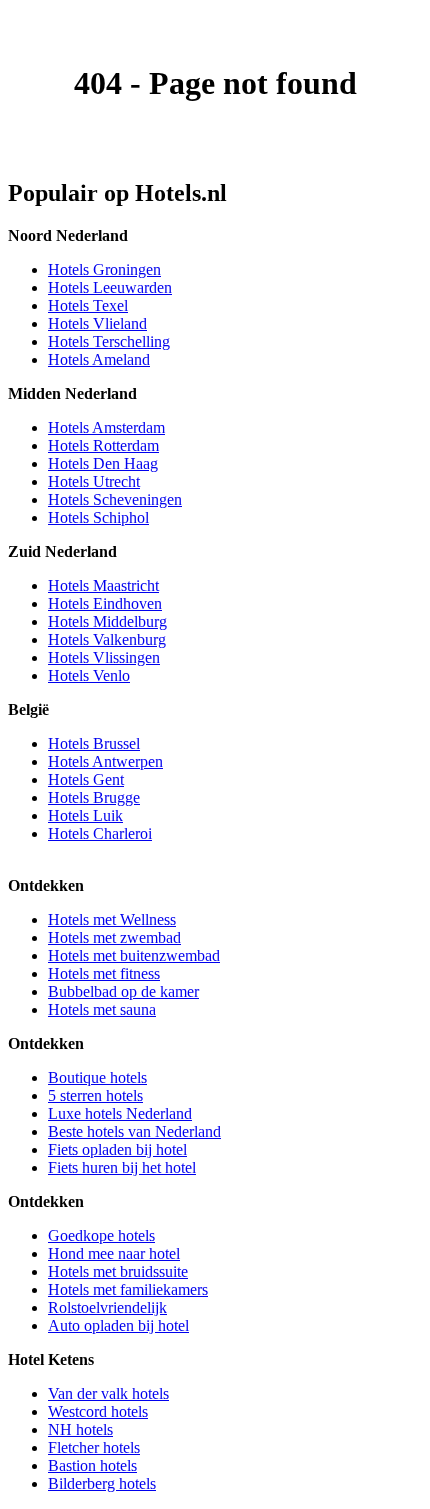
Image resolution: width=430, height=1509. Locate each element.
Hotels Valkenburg (107, 639)
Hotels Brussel (94, 743)
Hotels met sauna (102, 1009)
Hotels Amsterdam (106, 427)
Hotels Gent (86, 779)
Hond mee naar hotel (114, 1253)
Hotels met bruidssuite (118, 1271)
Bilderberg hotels (102, 1483)
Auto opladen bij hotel (118, 1325)
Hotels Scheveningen (115, 499)
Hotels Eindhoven (105, 603)
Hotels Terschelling (109, 341)
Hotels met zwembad (114, 937)
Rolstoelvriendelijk (107, 1307)
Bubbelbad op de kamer (123, 991)
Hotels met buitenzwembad (134, 955)
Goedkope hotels (101, 1235)
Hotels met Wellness (112, 919)
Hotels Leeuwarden (110, 287)
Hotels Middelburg (107, 621)
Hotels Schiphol (98, 517)
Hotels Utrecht (94, 481)
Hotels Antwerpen (105, 761)
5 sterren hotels (95, 1095)
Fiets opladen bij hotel (117, 1149)
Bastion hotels (92, 1465)
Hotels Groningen (104, 269)
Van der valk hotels (108, 1393)
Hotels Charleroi (100, 833)
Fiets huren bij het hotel (122, 1167)
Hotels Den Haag (103, 463)
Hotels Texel (88, 305)
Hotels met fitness (104, 973)
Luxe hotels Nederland (120, 1113)
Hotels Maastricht (103, 585)
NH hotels (80, 1429)
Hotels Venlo (89, 675)
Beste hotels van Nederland (134, 1131)
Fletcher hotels (94, 1447)
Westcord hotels (98, 1411)
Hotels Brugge (94, 797)
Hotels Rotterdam (103, 445)
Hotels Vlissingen (104, 657)
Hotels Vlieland (97, 323)
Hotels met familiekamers (128, 1289)
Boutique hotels (97, 1077)
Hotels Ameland (99, 359)
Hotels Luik (85, 815)
